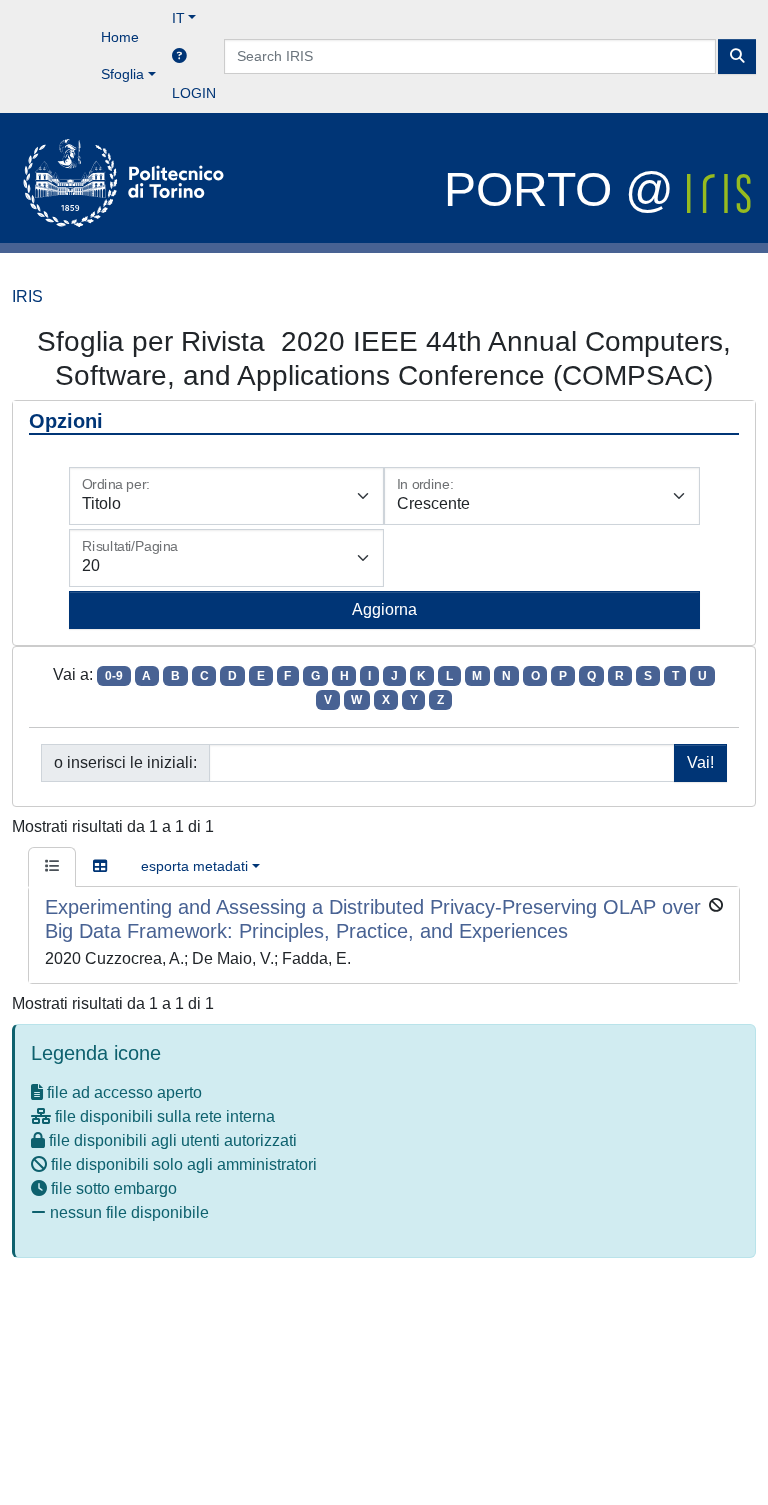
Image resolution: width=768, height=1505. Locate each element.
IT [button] (178, 18)
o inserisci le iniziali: (125, 762)
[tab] (52, 867)
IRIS (27, 296)
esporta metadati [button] (194, 866)
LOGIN (194, 93)
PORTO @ (565, 189)
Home (120, 37)
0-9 (114, 676)
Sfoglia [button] (122, 74)
